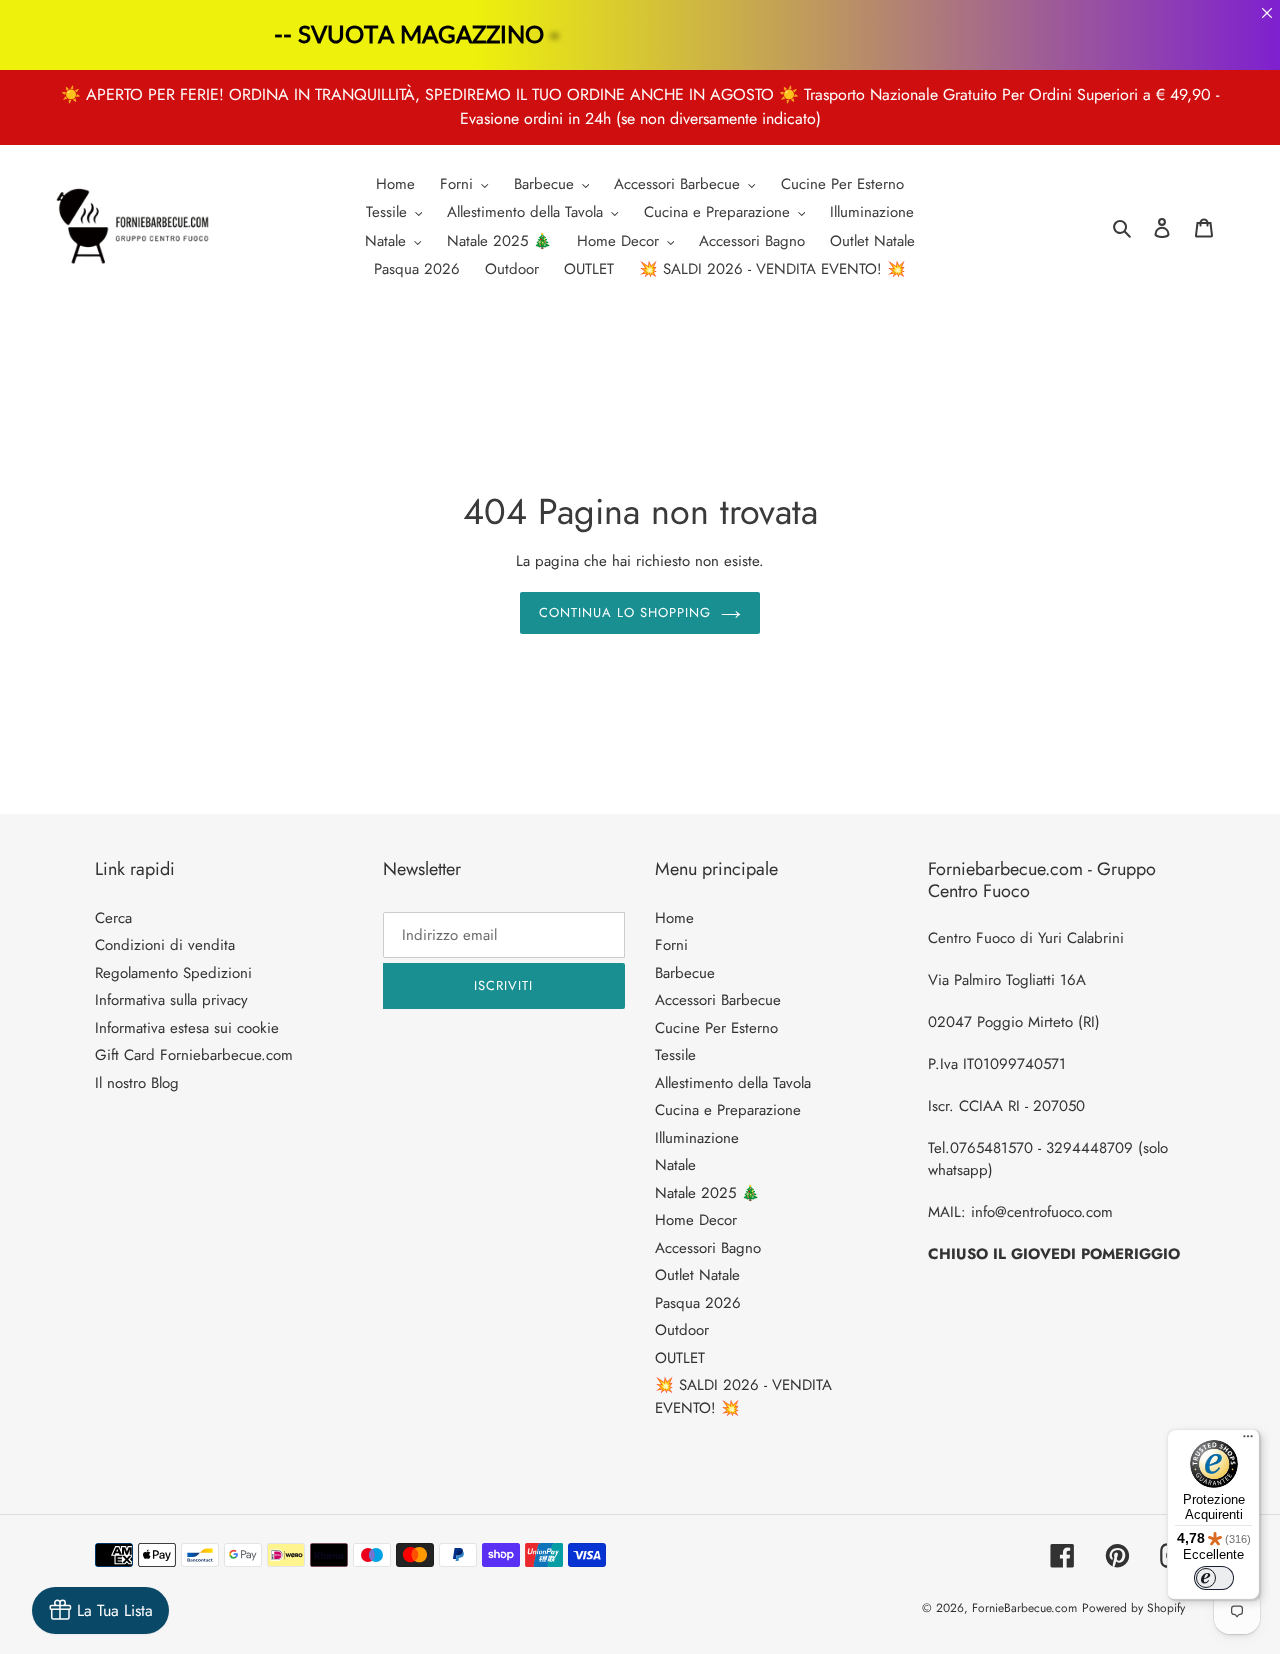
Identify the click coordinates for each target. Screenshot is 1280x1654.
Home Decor (696, 1220)
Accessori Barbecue (718, 1000)
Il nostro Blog (137, 1083)
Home (674, 918)
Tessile (675, 1055)
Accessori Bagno (708, 1248)
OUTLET (680, 1358)
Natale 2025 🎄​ (707, 1193)
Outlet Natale (697, 1275)
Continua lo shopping (625, 612)
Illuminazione (697, 1138)
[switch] (1214, 1578)
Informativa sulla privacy (171, 1000)
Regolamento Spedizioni (173, 973)
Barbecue (685, 973)
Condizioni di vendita (165, 945)
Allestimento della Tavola (733, 1083)
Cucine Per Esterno (716, 1028)
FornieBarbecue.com (1024, 1608)
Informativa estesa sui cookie (187, 1028)
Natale (675, 1165)
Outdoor (682, 1330)
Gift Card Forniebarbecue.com (194, 1055)
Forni (671, 945)
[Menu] (1248, 1441)
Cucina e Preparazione (728, 1110)
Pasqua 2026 (698, 1303)
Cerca (113, 918)
